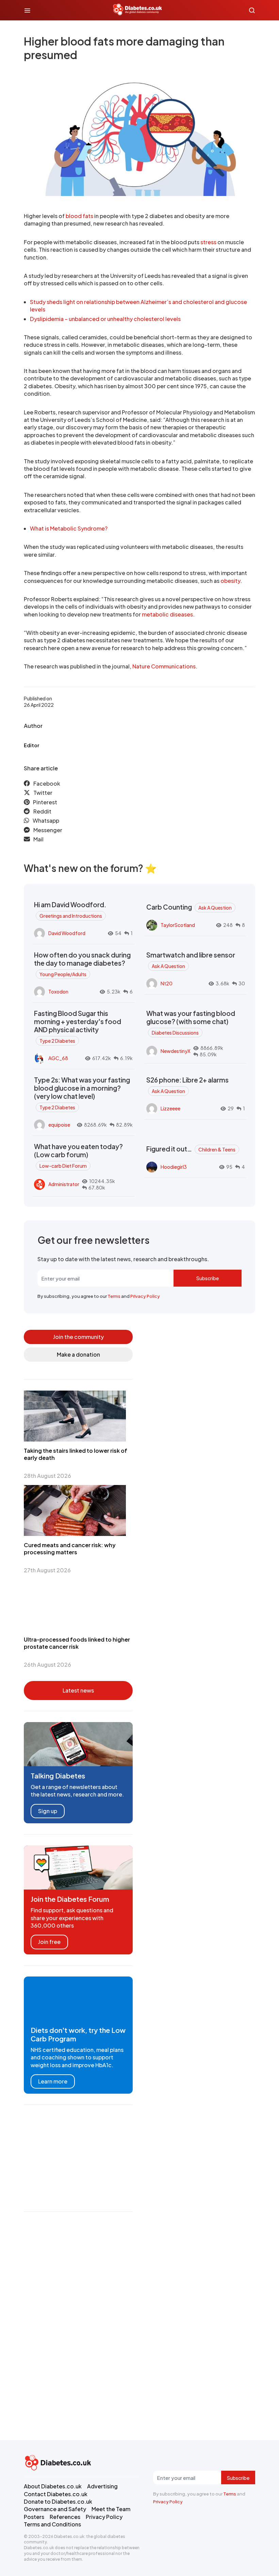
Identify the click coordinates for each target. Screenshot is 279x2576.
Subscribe (208, 1278)
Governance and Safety (55, 2509)
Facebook (47, 783)
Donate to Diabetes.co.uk (58, 2501)
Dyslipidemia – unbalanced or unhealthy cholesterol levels (105, 319)
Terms (114, 1296)
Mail (38, 839)
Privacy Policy (145, 1296)
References (65, 2517)
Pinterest (45, 802)
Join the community (78, 1337)
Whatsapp (46, 820)
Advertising (102, 2486)
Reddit (42, 811)
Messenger (48, 830)
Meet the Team (111, 2509)
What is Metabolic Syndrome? (69, 528)
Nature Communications (164, 666)
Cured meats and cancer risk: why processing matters (70, 1549)
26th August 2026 (47, 1665)
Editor (31, 745)
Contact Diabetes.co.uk (56, 2494)
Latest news (78, 1690)
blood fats (79, 216)
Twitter (43, 793)
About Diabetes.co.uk (53, 2486)
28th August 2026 (47, 1476)
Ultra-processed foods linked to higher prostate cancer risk (77, 1643)
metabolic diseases (167, 614)
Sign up (48, 1811)
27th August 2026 (47, 1570)
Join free (49, 1942)
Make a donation (78, 1354)
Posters (34, 2517)
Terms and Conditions (52, 2524)
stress (208, 242)
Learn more (53, 2081)
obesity (230, 581)
